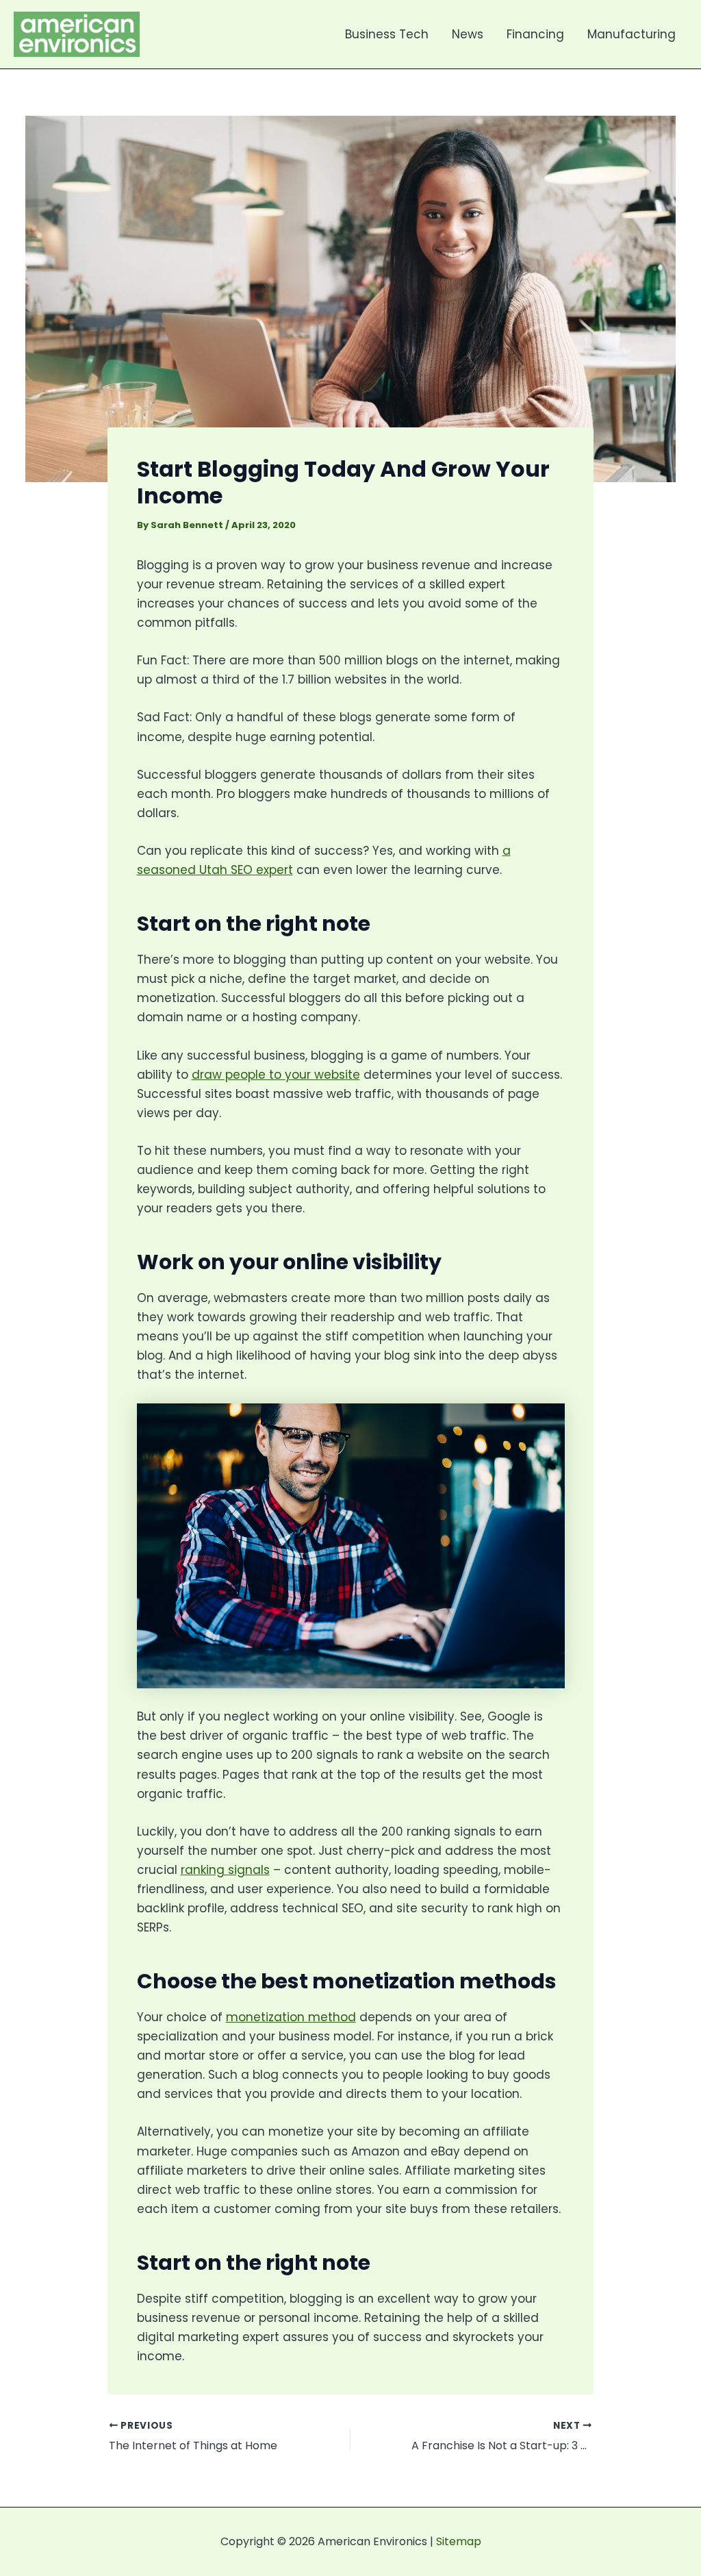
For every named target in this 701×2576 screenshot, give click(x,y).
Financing (535, 34)
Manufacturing (632, 34)
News (468, 34)
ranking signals (225, 1870)
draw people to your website (276, 1075)
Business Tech (387, 34)
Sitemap (459, 2541)
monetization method (291, 2017)
